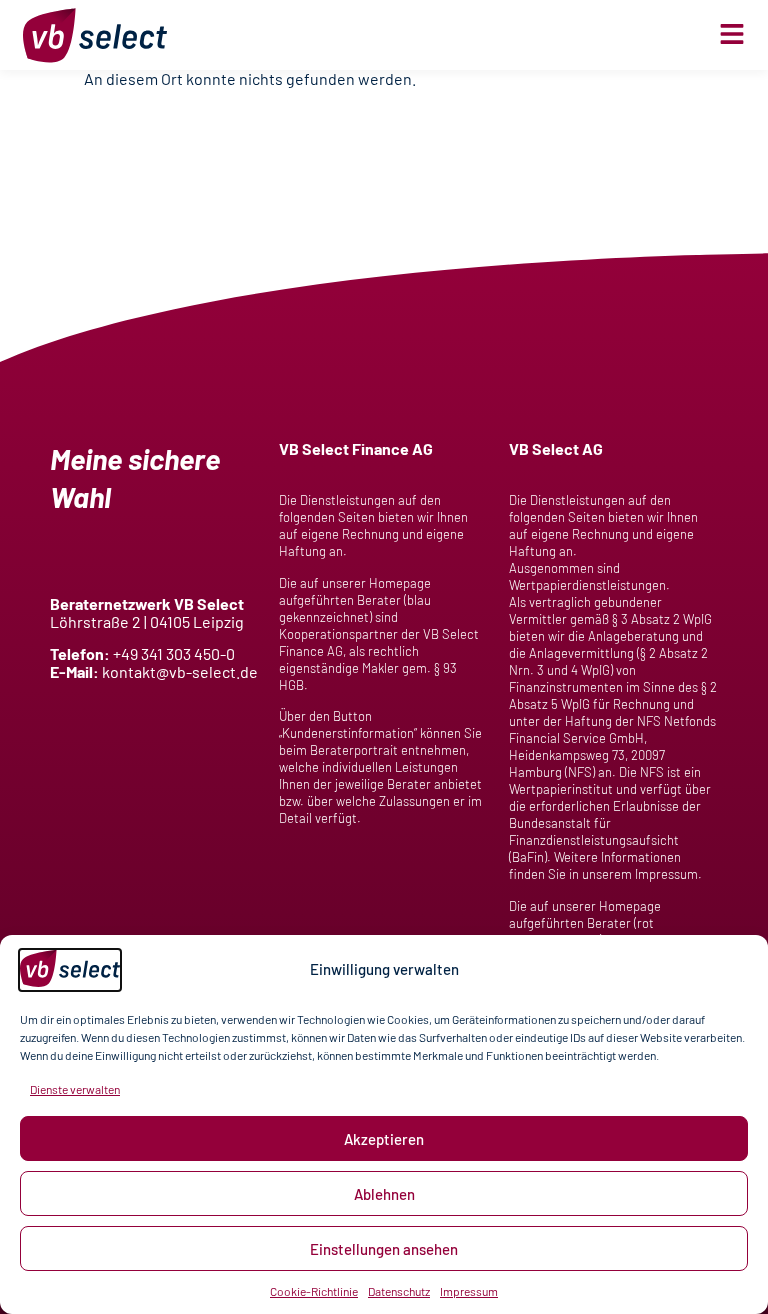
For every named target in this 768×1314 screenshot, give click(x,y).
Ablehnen (384, 1194)
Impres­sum (469, 1291)
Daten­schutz (399, 1291)
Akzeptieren (384, 1139)
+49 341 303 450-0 (174, 653)
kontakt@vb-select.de (180, 671)
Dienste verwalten (75, 1089)
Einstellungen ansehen (384, 1249)
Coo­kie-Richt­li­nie (314, 1291)
